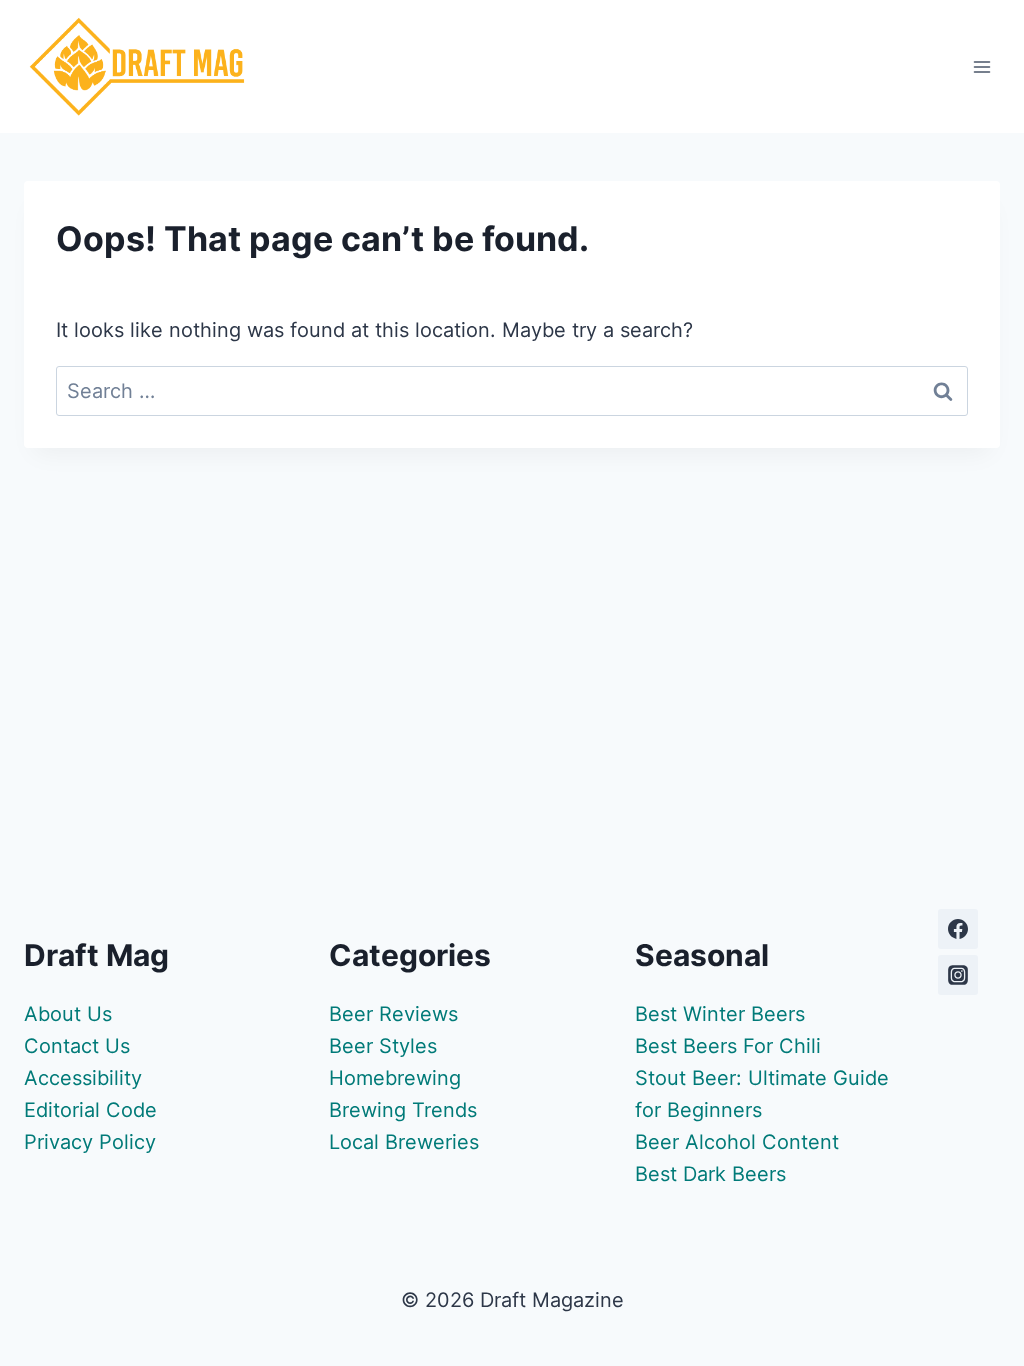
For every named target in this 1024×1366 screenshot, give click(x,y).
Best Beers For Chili (728, 1046)
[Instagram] (958, 975)
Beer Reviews (393, 1014)
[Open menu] (981, 66)
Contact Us (77, 1046)
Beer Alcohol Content (737, 1142)
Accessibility (83, 1078)
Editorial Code (90, 1110)
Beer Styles (383, 1046)
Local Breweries (404, 1142)
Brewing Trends (403, 1110)
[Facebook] (958, 929)
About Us (68, 1014)
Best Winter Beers (720, 1014)
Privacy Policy (90, 1142)
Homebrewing (395, 1078)
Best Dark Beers (710, 1174)
